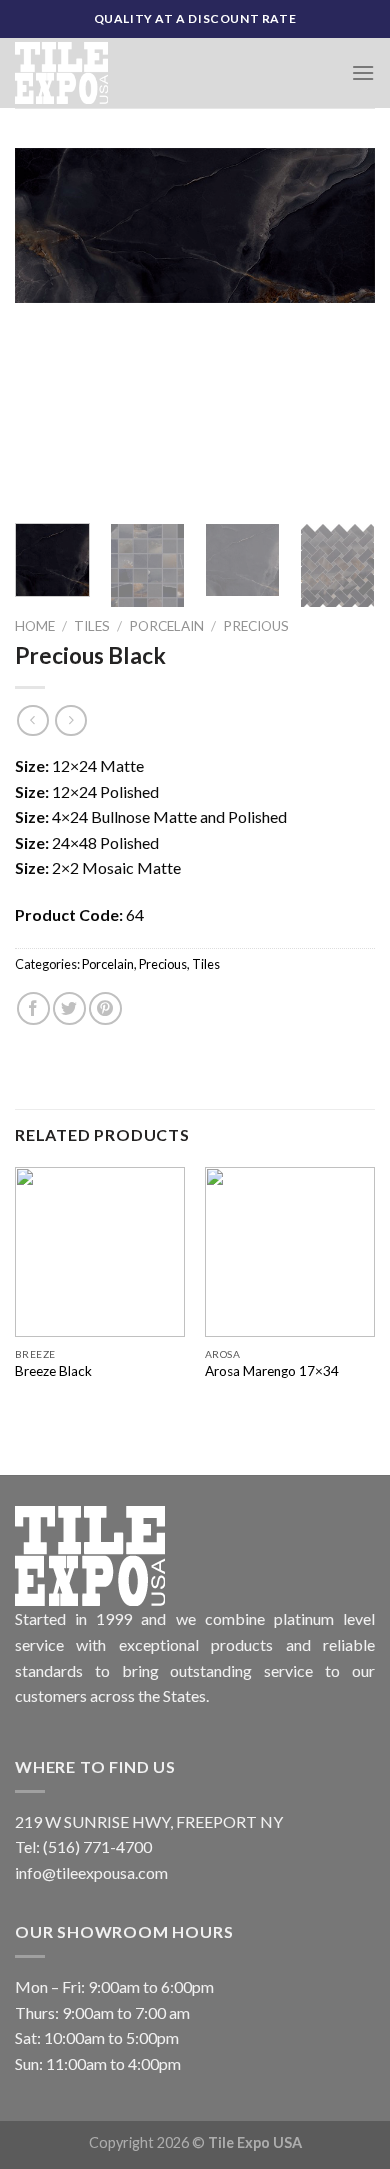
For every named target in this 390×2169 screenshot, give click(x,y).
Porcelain (166, 626)
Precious (256, 626)
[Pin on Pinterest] (105, 1008)
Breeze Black (53, 1371)
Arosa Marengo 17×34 (272, 1371)
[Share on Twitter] (69, 1008)
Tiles (92, 626)
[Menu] (363, 72)
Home (35, 626)
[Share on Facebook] (33, 1008)
